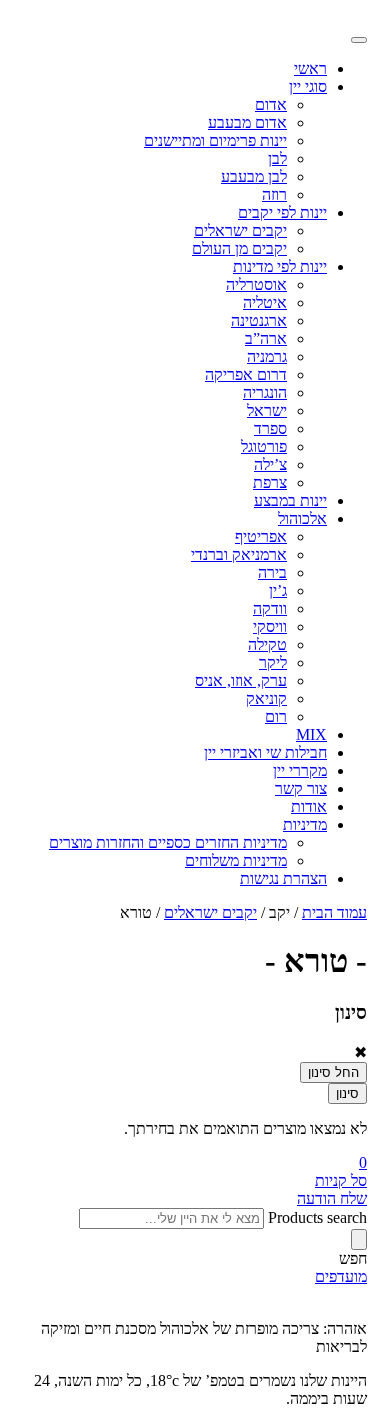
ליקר (273, 662)
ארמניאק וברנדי (239, 554)
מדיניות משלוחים (236, 860)
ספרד (270, 428)
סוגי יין (308, 86)
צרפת (270, 482)
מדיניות (305, 824)
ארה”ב (266, 338)
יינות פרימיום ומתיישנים (215, 140)
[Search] (359, 1239)
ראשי (310, 68)
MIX (311, 734)
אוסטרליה (256, 284)
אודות (309, 806)
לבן (277, 158)
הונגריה (265, 392)
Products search (317, 1217)
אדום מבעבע (247, 122)
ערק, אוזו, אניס (241, 680)
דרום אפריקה (246, 374)
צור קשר (301, 788)
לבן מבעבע (254, 176)
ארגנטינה (259, 320)
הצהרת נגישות (283, 878)
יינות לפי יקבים (282, 212)
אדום (271, 104)
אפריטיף (261, 536)
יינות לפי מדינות (280, 266)
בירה (272, 572)
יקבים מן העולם (239, 248)
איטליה (265, 302)
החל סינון (333, 1072)
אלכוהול (302, 518)
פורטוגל (264, 446)
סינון (347, 1093)
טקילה (267, 644)
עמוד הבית (334, 912)
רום (276, 716)
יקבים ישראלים (240, 230)
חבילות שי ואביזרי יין (265, 752)
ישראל (267, 410)
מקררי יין (300, 770)
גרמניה (267, 356)
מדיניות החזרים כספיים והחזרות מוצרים (168, 842)
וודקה (270, 608)
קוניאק (266, 698)
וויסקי (270, 626)
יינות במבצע (290, 500)
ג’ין (278, 590)
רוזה (274, 194)
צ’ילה (270, 464)
